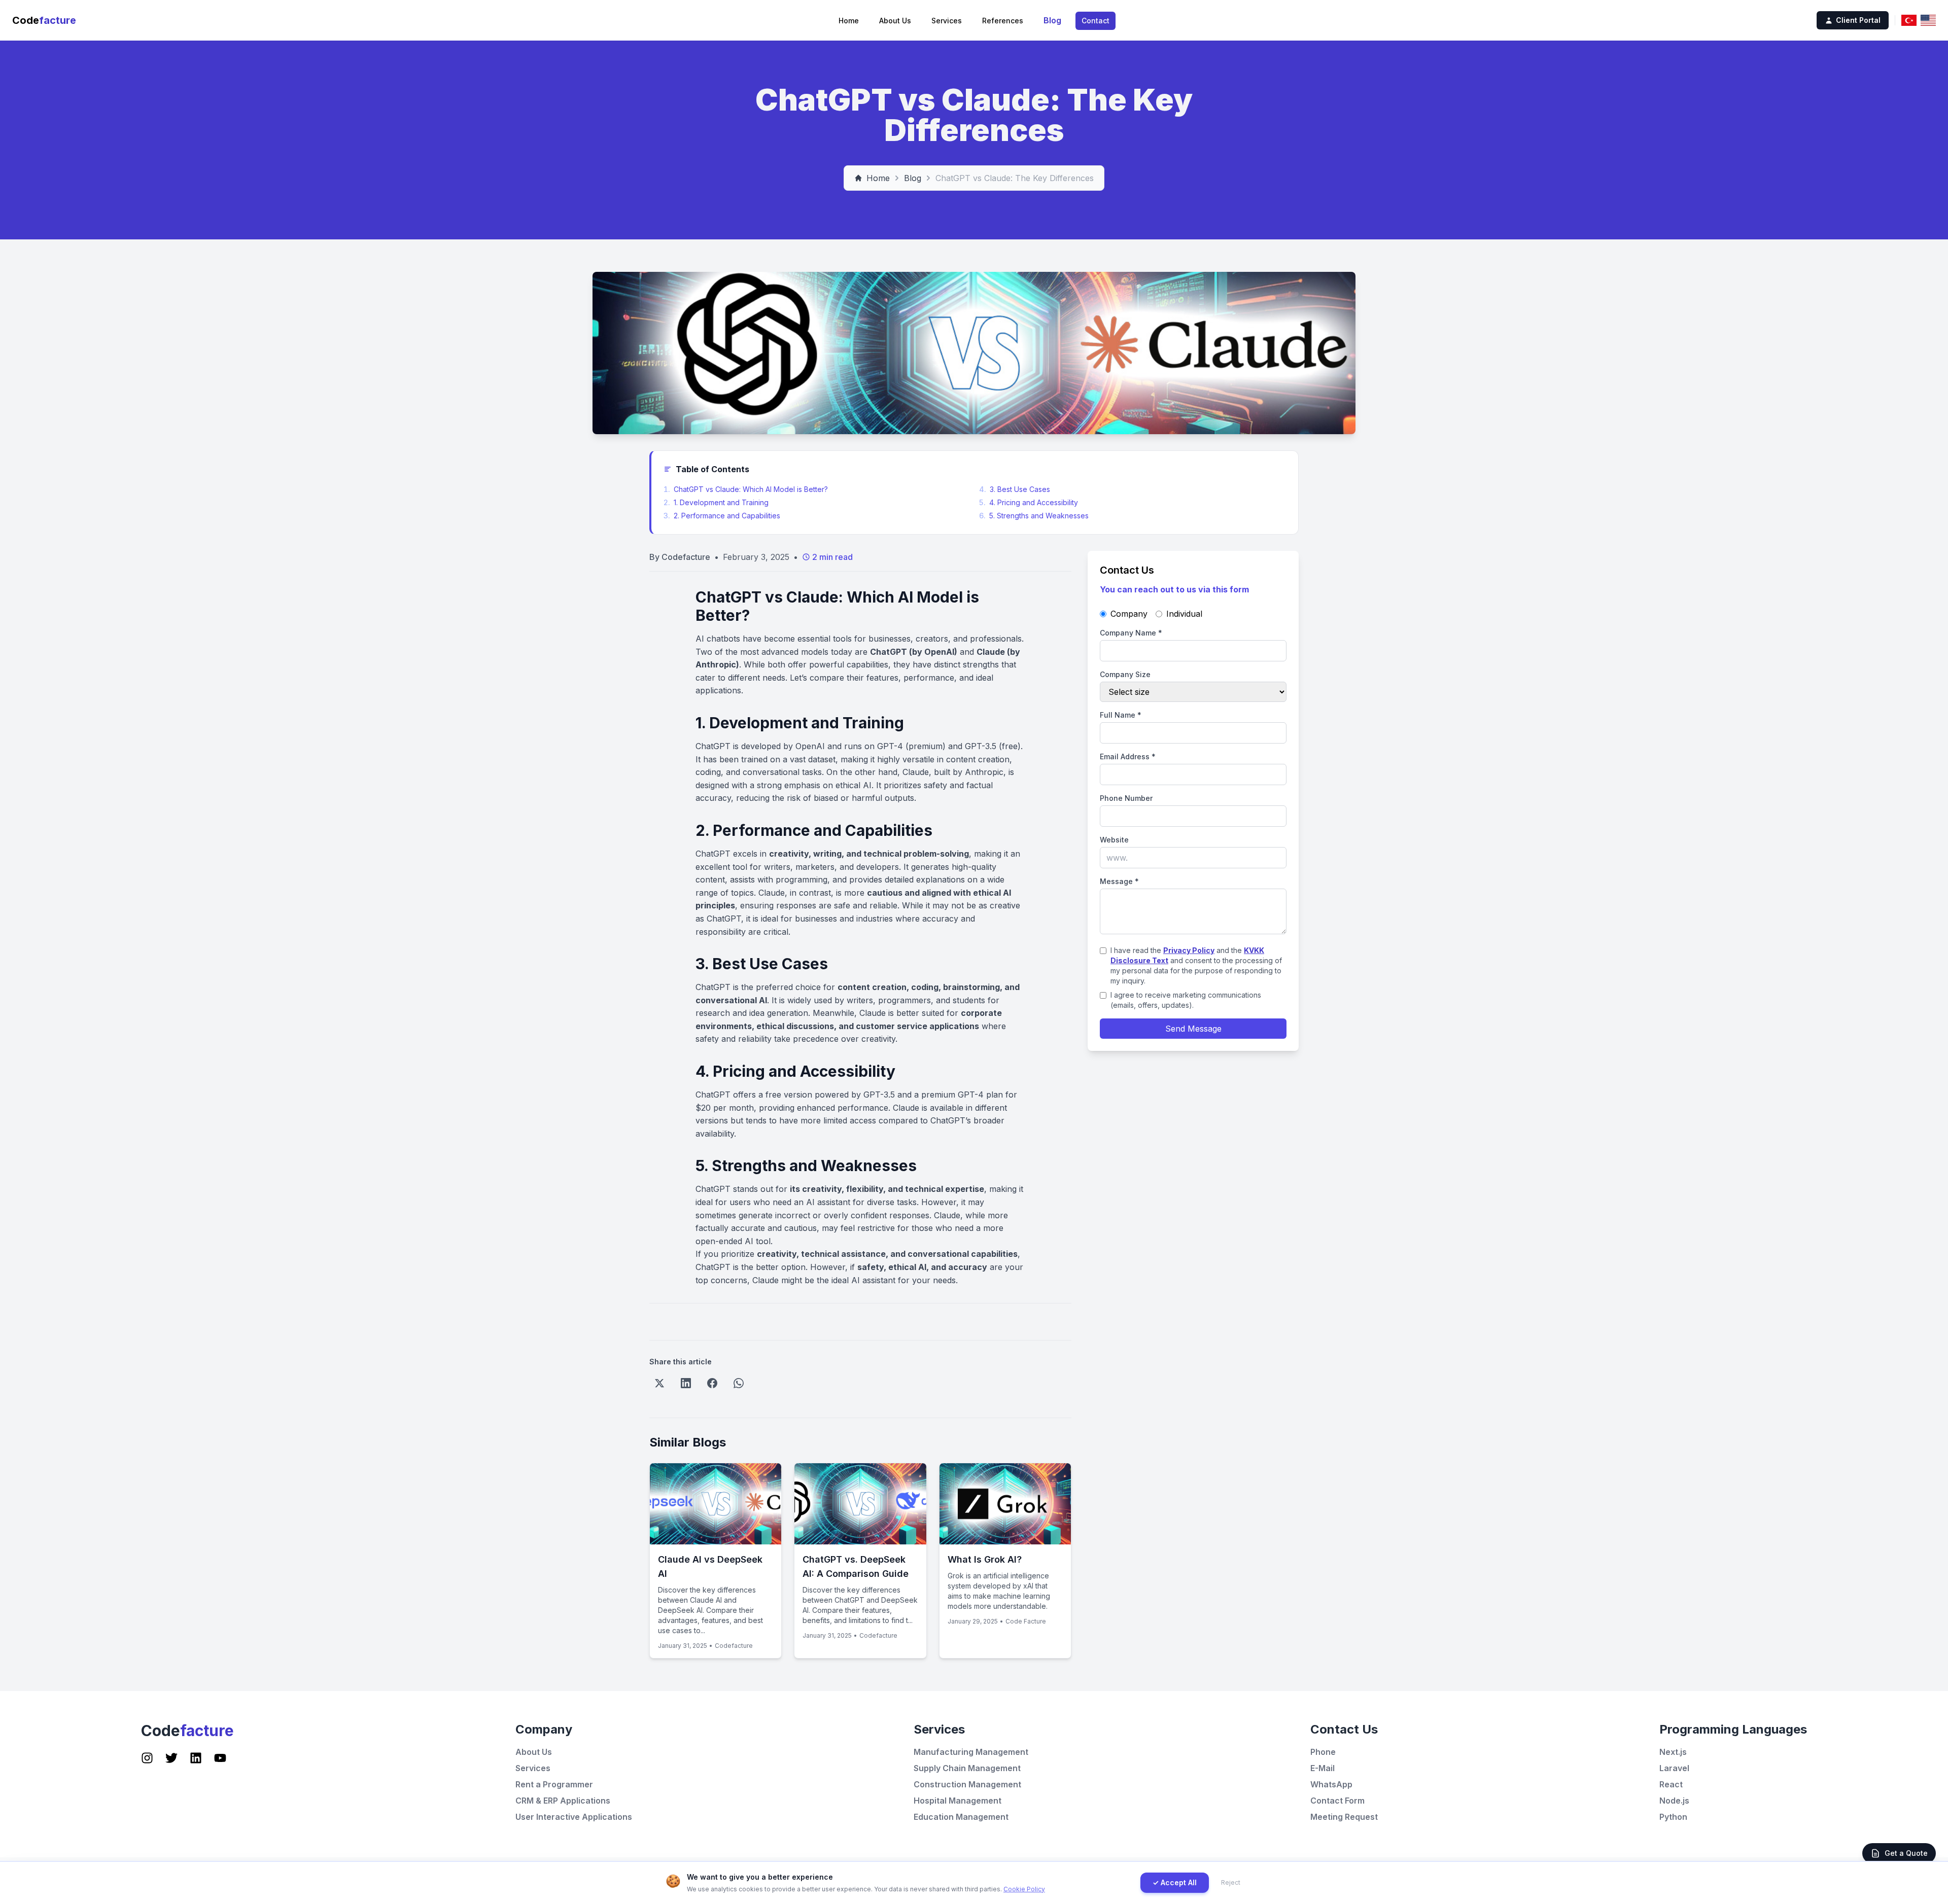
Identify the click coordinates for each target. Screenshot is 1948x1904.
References (1003, 21)
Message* (1119, 881)
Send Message (1193, 1029)
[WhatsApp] (739, 1383)
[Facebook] (712, 1383)
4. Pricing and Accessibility (1029, 502)
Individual (1184, 614)
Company (1129, 614)
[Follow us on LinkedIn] (196, 1758)
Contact (1095, 21)
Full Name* (1121, 715)
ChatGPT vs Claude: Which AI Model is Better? (746, 489)
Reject (1231, 1882)
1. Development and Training (716, 502)
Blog (1052, 20)
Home (849, 21)
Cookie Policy (1024, 1889)
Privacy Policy (1189, 950)
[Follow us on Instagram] (147, 1758)
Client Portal (1858, 20)
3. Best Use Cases (1015, 489)
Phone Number (1126, 798)
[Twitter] (659, 1383)
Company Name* (1131, 633)
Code (44, 20)
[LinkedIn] (686, 1383)
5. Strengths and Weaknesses (1034, 516)
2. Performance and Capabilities (722, 516)
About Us (895, 21)
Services (947, 21)
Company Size (1125, 674)
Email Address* (1128, 756)
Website (1114, 840)
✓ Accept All (1175, 1882)
